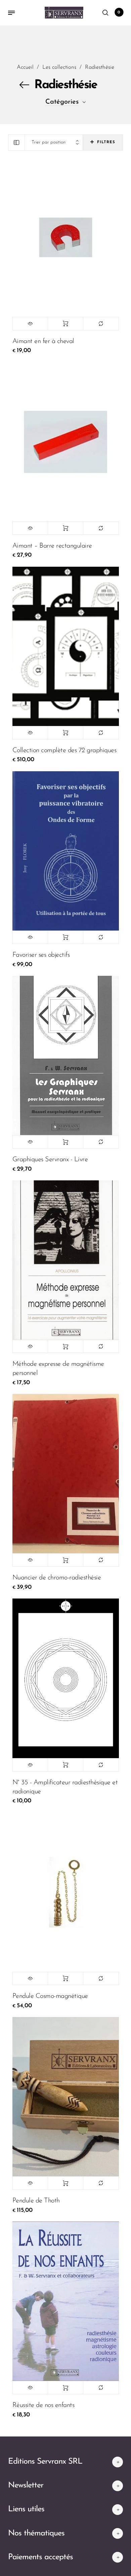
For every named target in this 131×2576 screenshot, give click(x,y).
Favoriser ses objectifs (41, 955)
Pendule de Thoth (36, 2201)
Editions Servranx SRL (45, 2462)
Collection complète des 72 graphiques (64, 750)
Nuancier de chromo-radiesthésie (57, 1578)
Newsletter (26, 2485)
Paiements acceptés (40, 2557)
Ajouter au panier (65, 324)
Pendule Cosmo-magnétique (50, 1996)
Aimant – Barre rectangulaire (52, 546)
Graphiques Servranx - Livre (50, 1160)
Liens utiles (26, 2509)
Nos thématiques (36, 2533)
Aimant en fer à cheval (43, 341)
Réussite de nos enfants (43, 2405)
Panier (119, 12)
